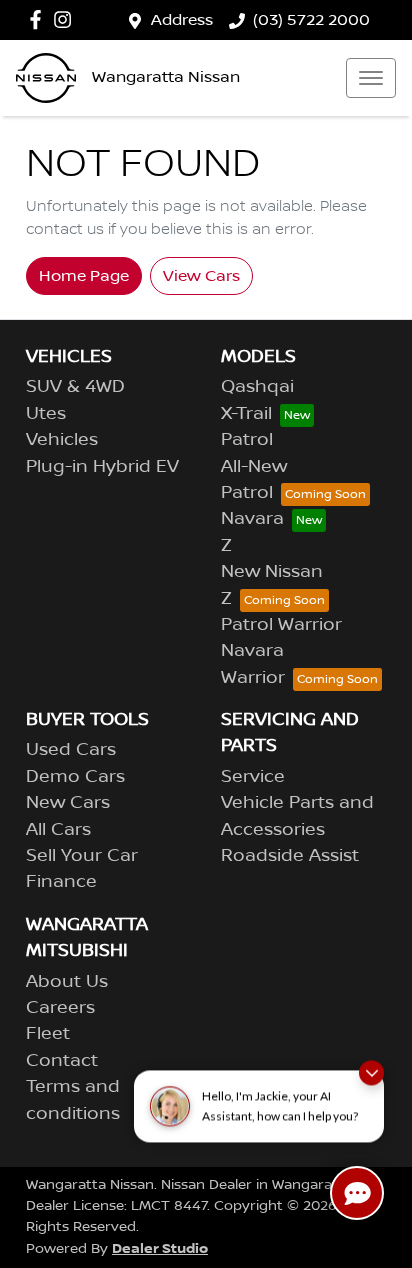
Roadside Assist (290, 856)
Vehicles (62, 440)
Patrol (247, 440)
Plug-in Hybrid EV (102, 467)
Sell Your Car (82, 856)
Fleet (48, 1034)
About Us (67, 982)
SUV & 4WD (75, 387)
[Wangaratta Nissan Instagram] (66, 19)
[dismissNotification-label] (371, 1069)
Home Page (84, 276)
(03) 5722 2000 (311, 20)
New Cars (68, 803)
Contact (62, 1061)
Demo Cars (75, 777)
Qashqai (257, 387)
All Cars (58, 830)
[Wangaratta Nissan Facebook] (39, 19)
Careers (60, 1008)
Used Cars (71, 750)
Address (182, 20)
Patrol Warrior (281, 625)
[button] (371, 78)
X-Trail (246, 414)
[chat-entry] (357, 1193)
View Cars (201, 276)
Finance (61, 882)
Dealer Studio (160, 1248)
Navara (252, 519)
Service (253, 777)
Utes (46, 414)
